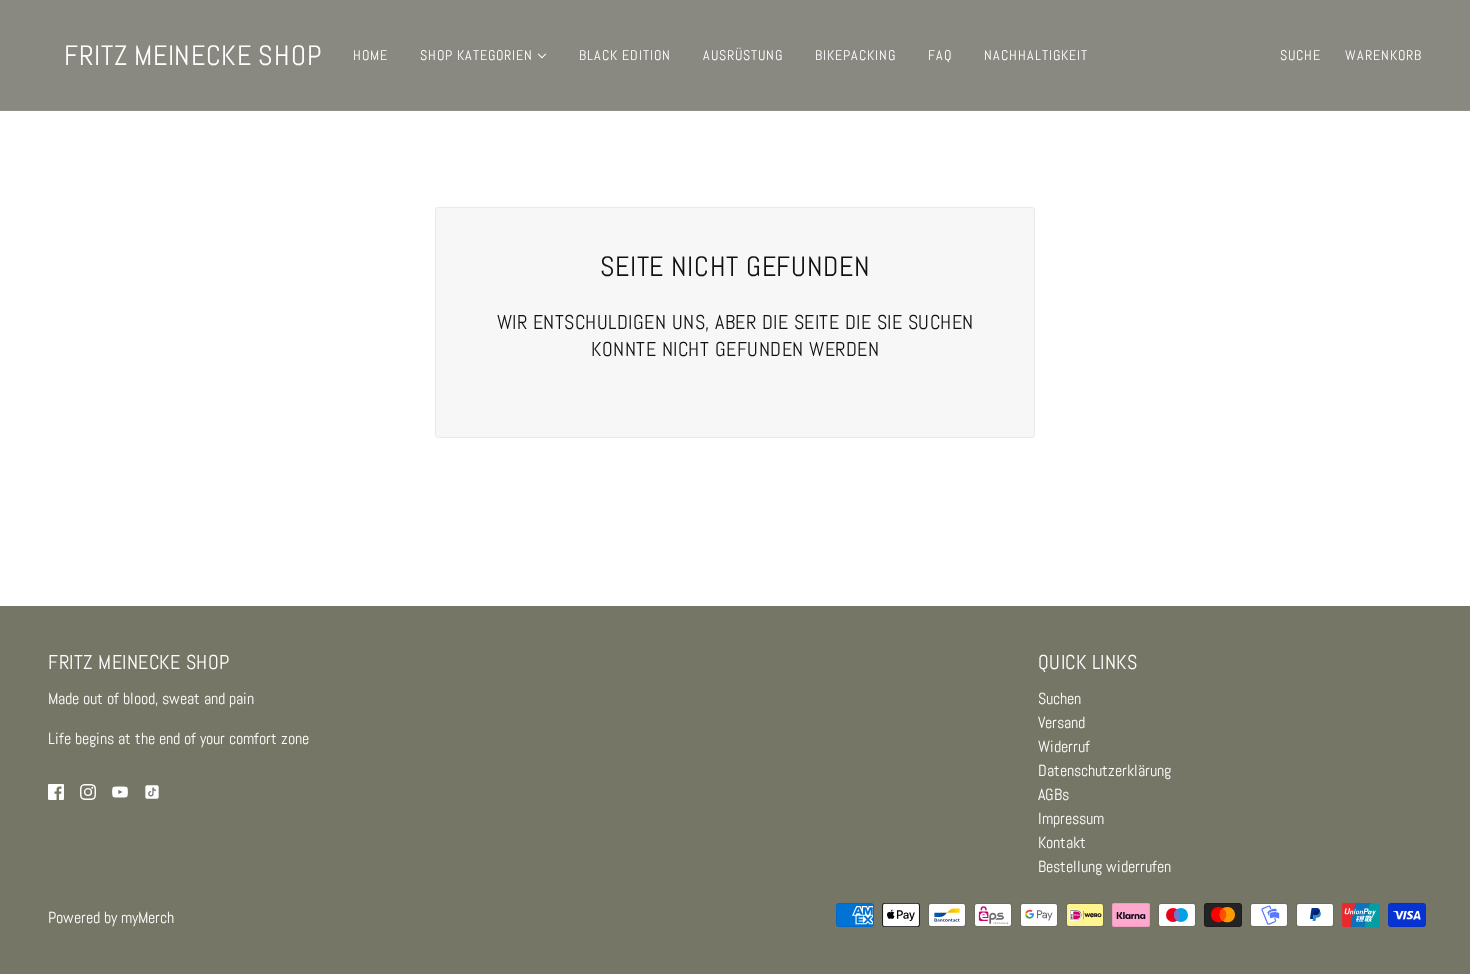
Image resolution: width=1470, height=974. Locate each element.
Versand (1061, 722)
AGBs (1053, 794)
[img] (56, 791)
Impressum (1071, 818)
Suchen (1059, 698)
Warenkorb (1383, 55)
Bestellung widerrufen (1104, 866)
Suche (1300, 55)
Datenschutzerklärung (1104, 770)
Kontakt (1062, 842)
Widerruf (1064, 746)
